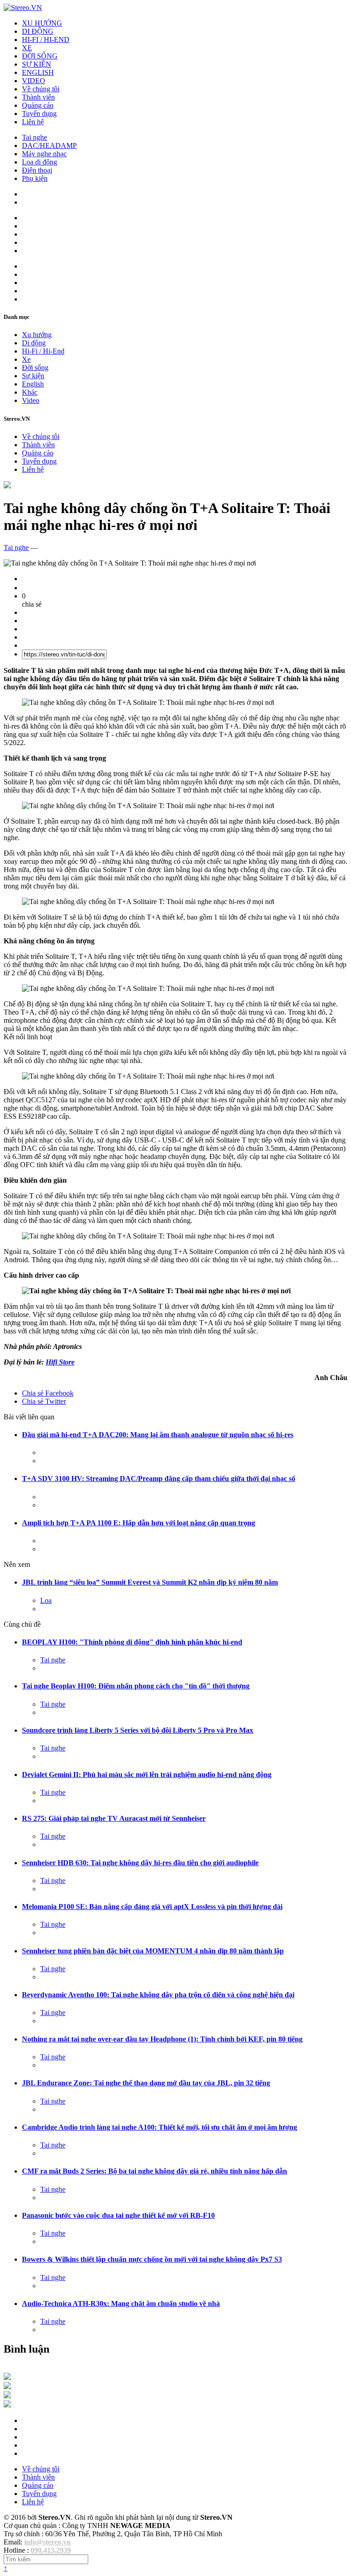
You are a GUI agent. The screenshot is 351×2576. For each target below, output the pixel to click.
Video (31, 400)
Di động (34, 343)
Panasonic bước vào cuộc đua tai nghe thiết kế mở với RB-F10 (118, 2215)
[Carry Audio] (7, 2387)
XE (27, 48)
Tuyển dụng (39, 114)
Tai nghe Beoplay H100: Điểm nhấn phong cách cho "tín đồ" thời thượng (136, 1686)
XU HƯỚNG (42, 23)
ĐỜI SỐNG (40, 56)
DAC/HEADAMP (49, 145)
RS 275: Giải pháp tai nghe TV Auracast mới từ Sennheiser (114, 1818)
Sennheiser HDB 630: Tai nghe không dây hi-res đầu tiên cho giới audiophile (140, 1863)
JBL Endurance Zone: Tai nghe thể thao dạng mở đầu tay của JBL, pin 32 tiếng (146, 2083)
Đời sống (35, 368)
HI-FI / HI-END (46, 40)
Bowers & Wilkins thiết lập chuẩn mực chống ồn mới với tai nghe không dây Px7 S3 (152, 2259)
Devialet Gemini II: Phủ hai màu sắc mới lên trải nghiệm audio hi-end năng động (147, 1775)
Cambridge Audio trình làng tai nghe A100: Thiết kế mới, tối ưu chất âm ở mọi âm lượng (160, 2127)
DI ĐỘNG (38, 31)
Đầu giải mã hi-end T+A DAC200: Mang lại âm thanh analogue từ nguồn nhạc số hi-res (158, 1435)
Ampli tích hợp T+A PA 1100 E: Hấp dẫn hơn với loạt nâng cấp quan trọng (138, 1523)
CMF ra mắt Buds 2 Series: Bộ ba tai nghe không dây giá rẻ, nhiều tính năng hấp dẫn (154, 2171)
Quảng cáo (38, 105)
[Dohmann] (7, 2378)
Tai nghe (35, 137)
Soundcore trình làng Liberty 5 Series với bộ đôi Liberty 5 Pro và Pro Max (138, 1730)
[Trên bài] (7, 486)
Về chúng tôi (41, 89)
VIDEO (34, 81)
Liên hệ (33, 122)
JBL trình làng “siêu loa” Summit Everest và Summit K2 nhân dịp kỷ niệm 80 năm (150, 1582)
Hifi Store (60, 1362)
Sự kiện (33, 376)
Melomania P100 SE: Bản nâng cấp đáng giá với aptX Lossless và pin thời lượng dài (152, 1907)
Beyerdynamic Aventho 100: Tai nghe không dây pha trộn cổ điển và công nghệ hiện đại (158, 1995)
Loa (46, 1600)
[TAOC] (7, 2405)
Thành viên (38, 97)
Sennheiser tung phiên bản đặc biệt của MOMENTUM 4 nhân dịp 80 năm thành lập (153, 1951)
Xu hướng (37, 335)
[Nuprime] (7, 2396)
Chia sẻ (48, 1393)
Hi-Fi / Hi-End (43, 351)
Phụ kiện (35, 178)
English (33, 384)
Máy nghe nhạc (44, 154)
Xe (26, 359)
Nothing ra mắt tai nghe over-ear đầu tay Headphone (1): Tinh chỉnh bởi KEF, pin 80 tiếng (162, 2039)
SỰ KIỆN (37, 64)
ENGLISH (38, 72)
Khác (30, 392)
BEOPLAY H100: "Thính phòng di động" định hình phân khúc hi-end (132, 1642)
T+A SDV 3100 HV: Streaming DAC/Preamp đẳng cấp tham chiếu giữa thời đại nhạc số (159, 1478)
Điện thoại (37, 170)
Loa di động (40, 162)
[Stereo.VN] (23, 8)
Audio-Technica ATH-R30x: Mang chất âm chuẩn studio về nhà (121, 2304)
